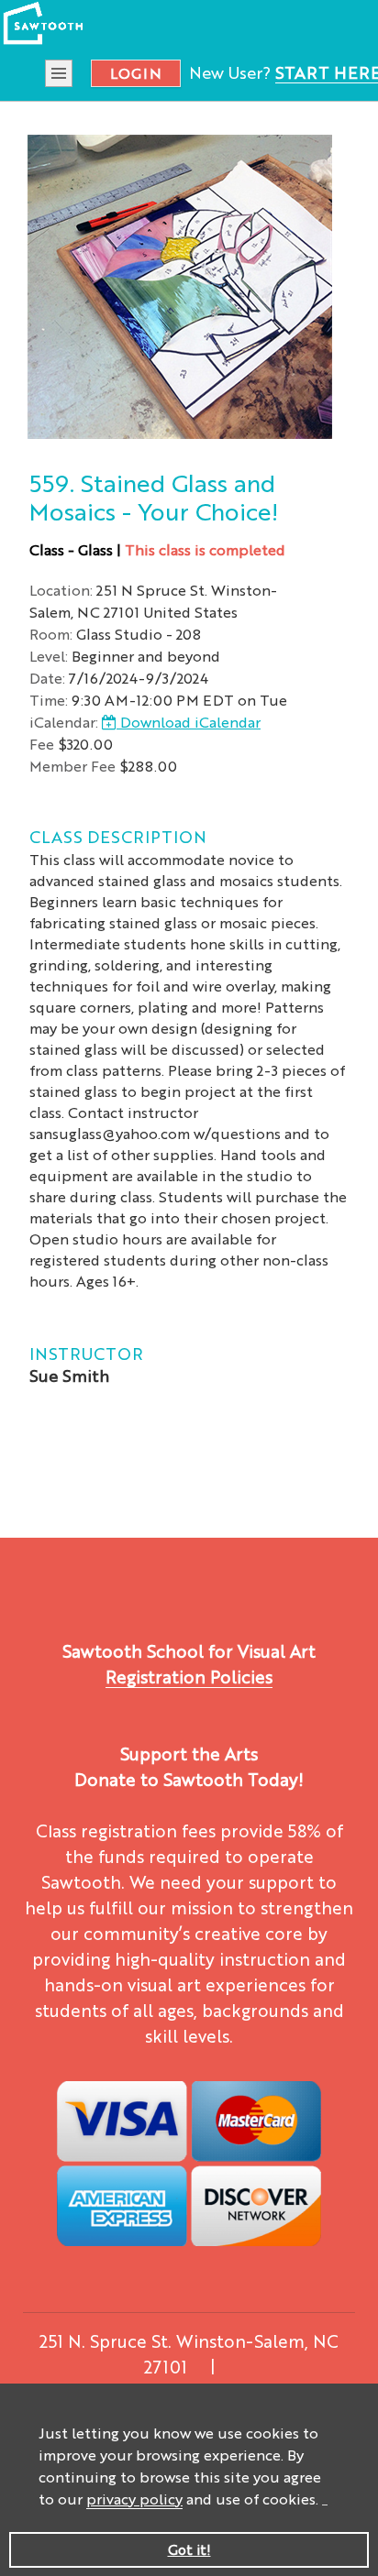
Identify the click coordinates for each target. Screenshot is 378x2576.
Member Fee (72, 766)
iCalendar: (64, 722)
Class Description (118, 836)
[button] (325, 2501)
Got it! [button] (189, 2549)
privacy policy (134, 2499)
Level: (49, 656)
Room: (51, 634)
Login (136, 73)
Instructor (86, 1353)
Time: (49, 700)
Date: (47, 678)
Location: (61, 590)
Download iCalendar (189, 722)
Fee (42, 744)
